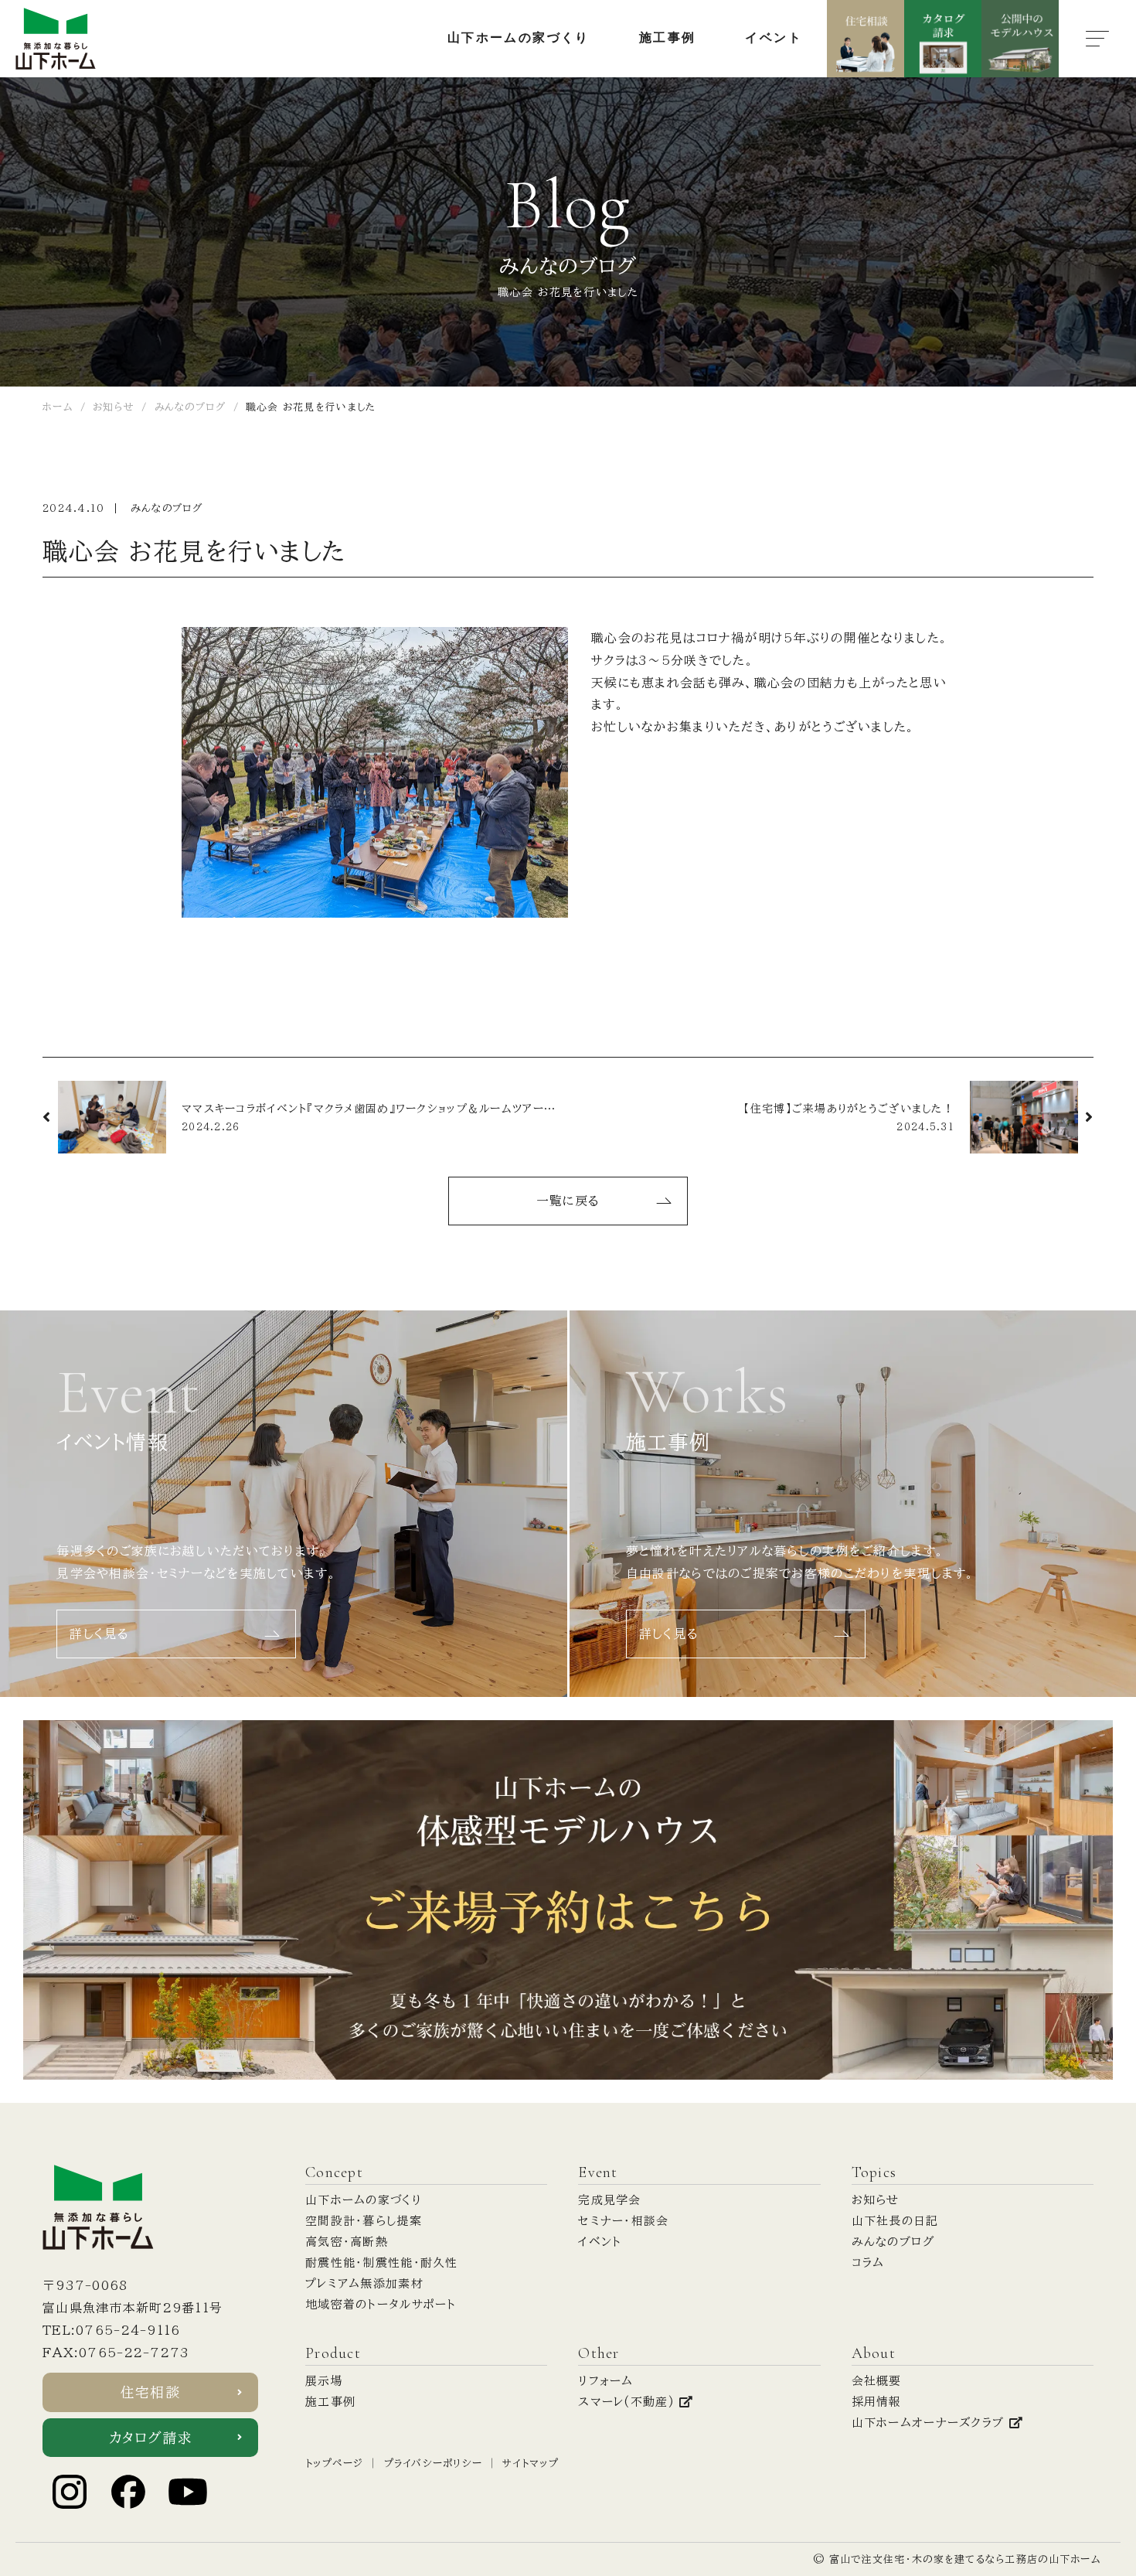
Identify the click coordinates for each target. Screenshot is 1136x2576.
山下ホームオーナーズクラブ (930, 2423)
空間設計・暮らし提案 (364, 2221)
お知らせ (876, 2200)
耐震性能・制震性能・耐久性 (382, 2263)
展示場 (324, 2381)
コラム (868, 2263)
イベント (600, 2242)
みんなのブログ (167, 508)
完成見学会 (609, 2200)
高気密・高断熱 (347, 2242)
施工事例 (330, 2402)
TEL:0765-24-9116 (111, 2330)
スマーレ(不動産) (629, 2402)
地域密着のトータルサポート (381, 2304)
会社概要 (877, 2381)
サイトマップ (531, 2464)
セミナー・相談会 (623, 2221)
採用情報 (877, 2402)
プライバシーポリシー (434, 2464)
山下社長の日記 (895, 2221)
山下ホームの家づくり (364, 2200)
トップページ (335, 2464)
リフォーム (605, 2381)
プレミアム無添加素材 (364, 2283)
